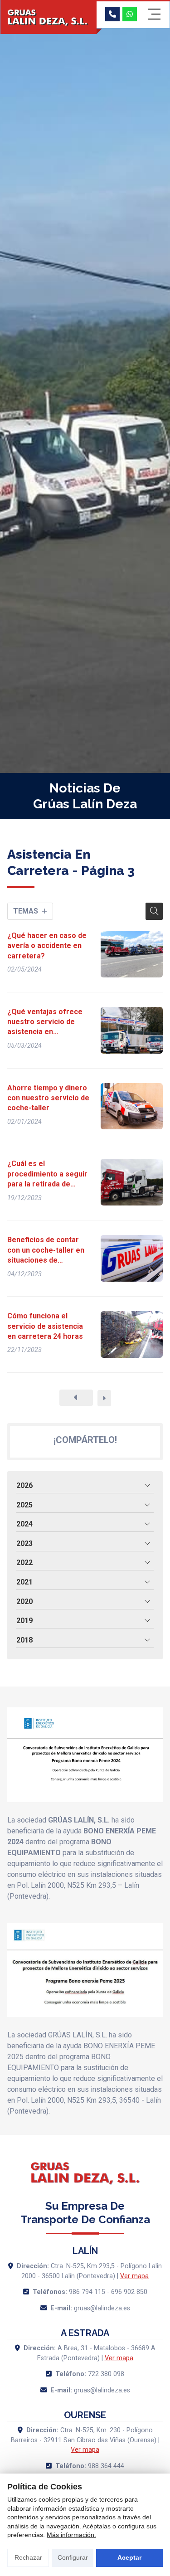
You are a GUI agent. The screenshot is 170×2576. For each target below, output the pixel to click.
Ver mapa (134, 2276)
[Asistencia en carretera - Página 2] (76, 1398)
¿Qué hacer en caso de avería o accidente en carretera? (47, 946)
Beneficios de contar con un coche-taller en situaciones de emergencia (46, 1250)
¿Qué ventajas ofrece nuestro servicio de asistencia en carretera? (45, 1022)
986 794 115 (87, 2292)
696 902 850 (129, 2292)
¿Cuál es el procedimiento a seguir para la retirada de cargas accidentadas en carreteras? (48, 1174)
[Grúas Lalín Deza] (49, 18)
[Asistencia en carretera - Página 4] (104, 1398)
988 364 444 (106, 2466)
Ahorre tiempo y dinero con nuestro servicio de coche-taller (48, 1098)
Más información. (71, 2535)
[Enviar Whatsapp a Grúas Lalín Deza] (130, 14)
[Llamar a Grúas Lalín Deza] (112, 14)
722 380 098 (106, 2374)
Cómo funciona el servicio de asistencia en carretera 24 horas (45, 1326)
